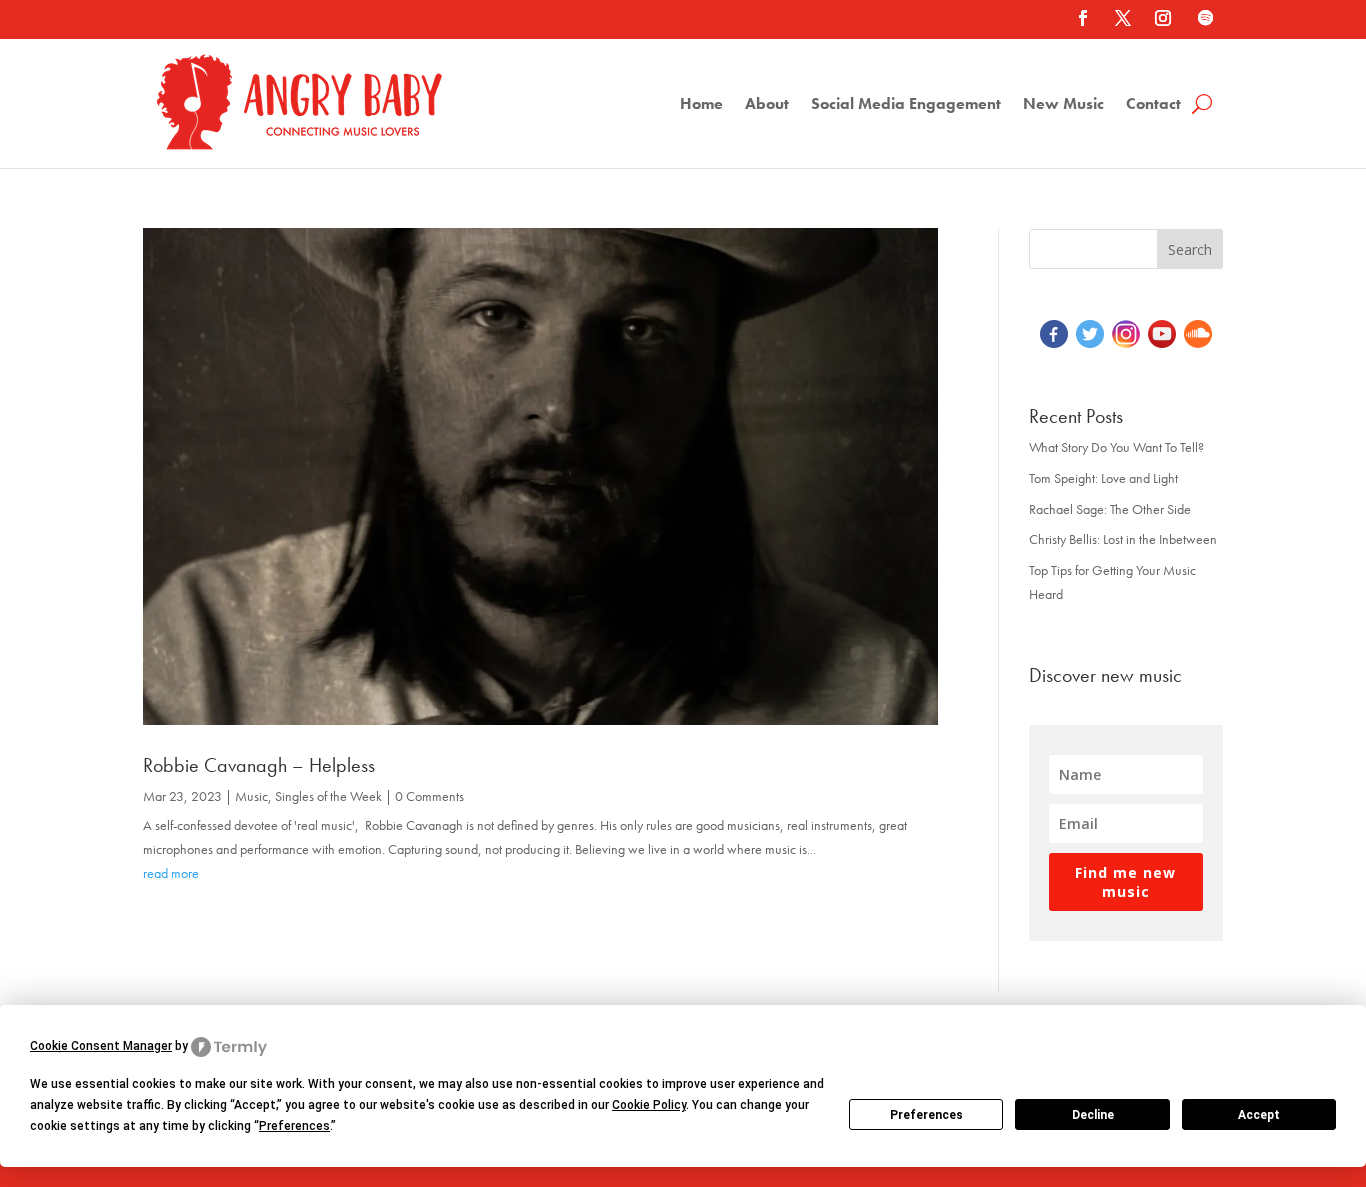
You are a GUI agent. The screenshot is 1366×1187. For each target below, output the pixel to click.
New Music (1063, 105)
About (767, 105)
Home (701, 105)
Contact (1153, 105)
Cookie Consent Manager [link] (101, 1046)
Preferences (926, 1115)
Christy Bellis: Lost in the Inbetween (1123, 539)
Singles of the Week (328, 796)
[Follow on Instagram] (1163, 18)
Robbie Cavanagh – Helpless (259, 765)
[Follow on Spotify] (1205, 18)
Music (251, 796)
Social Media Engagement (906, 105)
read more (171, 873)
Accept (1259, 1115)
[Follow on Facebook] (1083, 18)
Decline (1093, 1115)
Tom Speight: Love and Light (1103, 478)
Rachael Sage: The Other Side (1110, 509)
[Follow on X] (1123, 18)
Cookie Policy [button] (649, 1105)
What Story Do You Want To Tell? (1116, 447)
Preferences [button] (294, 1126)
